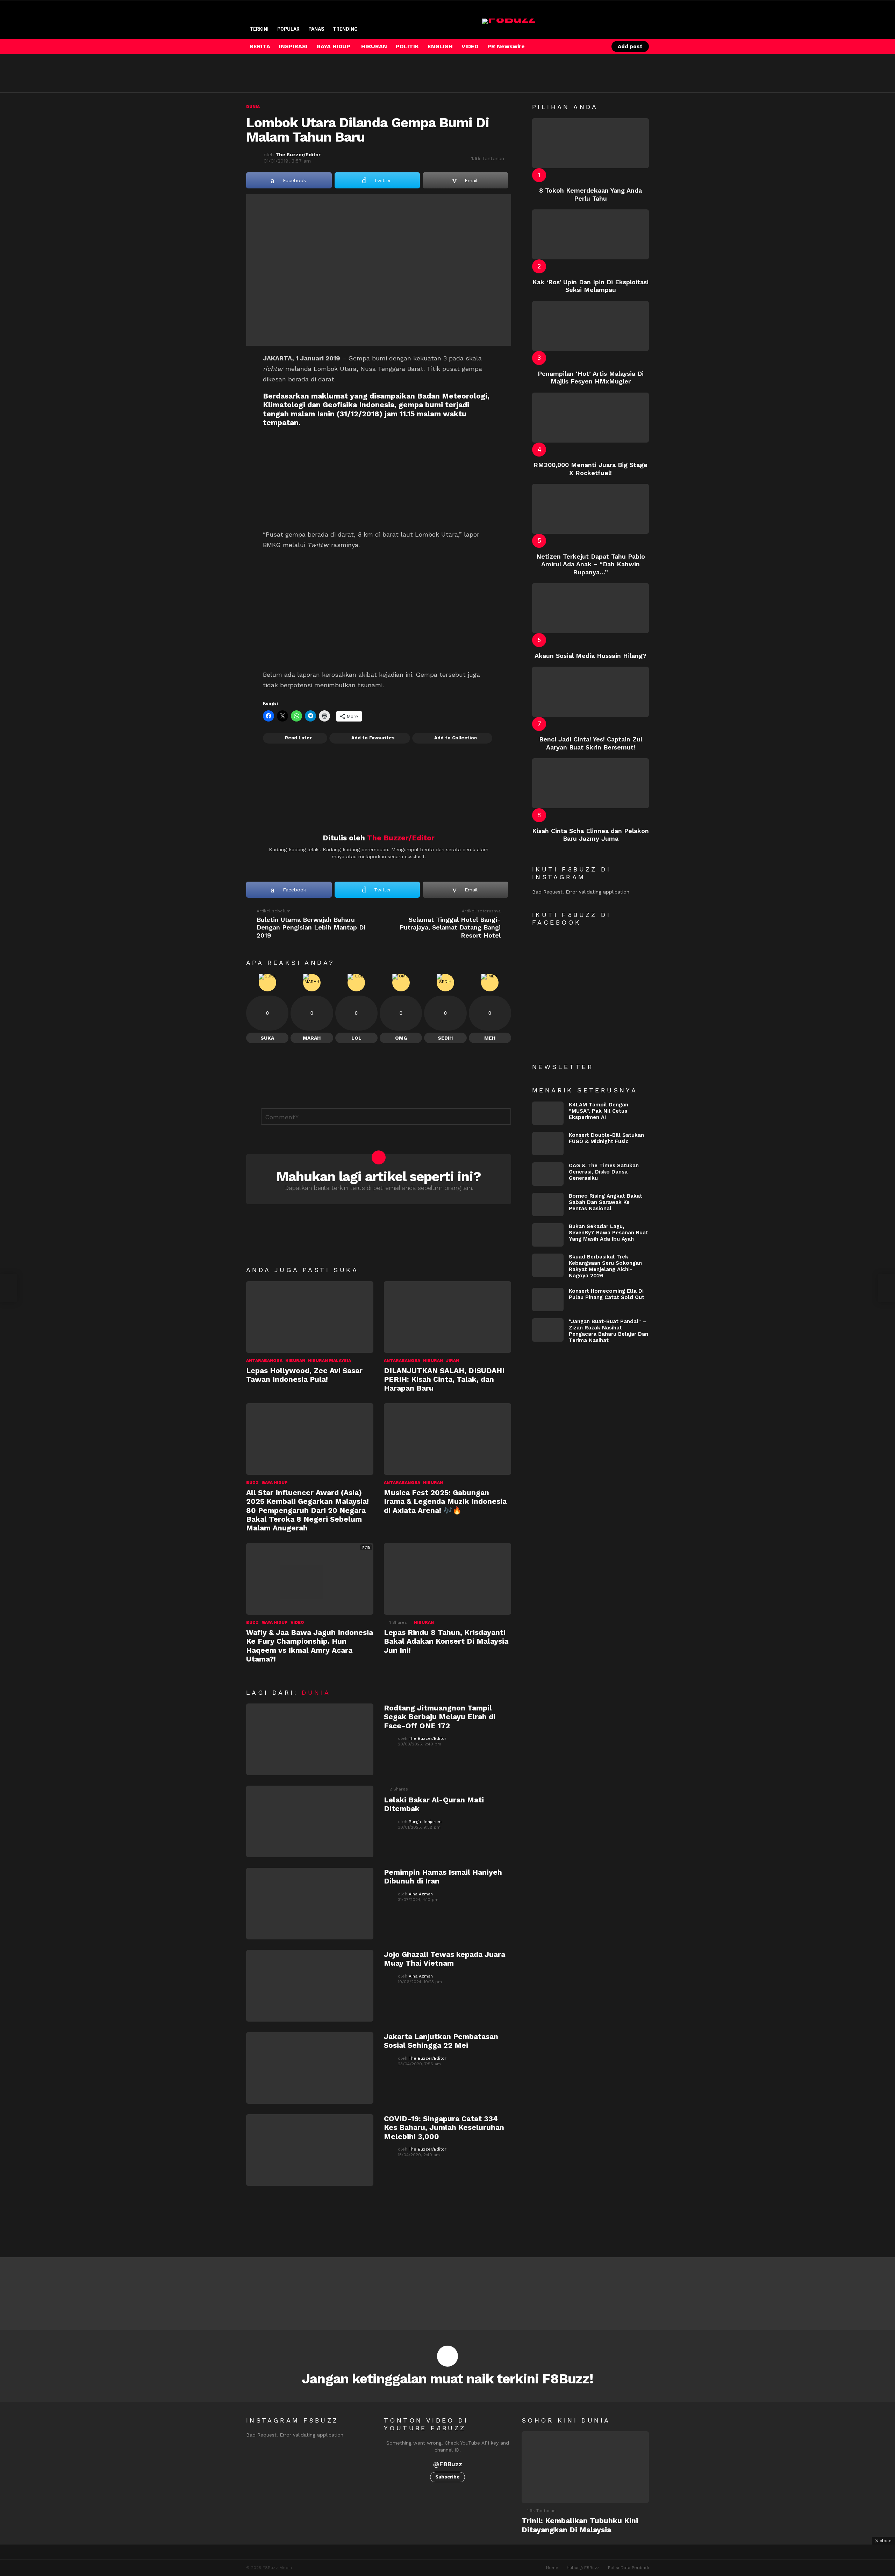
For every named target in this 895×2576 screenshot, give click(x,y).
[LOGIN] (597, 46)
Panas (316, 29)
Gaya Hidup (275, 1483)
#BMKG (364, 495)
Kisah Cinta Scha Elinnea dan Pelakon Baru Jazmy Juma (590, 835)
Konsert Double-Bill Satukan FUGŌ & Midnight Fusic (606, 1138)
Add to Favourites (373, 738)
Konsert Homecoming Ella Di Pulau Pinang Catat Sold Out (607, 1294)
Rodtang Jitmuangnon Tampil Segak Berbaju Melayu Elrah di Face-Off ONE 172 (440, 1717)
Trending (345, 29)
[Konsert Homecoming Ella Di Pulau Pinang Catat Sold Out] (548, 1300)
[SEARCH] (585, 46)
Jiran (452, 1361)
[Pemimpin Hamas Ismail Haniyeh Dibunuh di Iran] (310, 1904)
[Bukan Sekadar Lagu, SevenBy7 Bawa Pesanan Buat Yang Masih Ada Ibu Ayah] (548, 1235)
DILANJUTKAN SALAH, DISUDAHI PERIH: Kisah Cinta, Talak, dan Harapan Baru (444, 1379)
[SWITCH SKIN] (573, 46)
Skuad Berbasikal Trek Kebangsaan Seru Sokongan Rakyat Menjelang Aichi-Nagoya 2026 (605, 1266)
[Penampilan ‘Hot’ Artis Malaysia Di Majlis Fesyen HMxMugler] (590, 326)
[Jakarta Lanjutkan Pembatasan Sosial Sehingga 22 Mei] (310, 2068)
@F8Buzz (448, 2464)
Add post (630, 46)
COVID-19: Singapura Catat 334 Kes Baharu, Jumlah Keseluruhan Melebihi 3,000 (444, 2127)
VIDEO (470, 46)
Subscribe (447, 2477)
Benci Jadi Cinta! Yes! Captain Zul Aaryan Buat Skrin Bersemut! (591, 743)
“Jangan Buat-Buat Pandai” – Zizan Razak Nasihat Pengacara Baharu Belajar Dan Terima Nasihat (608, 1331)
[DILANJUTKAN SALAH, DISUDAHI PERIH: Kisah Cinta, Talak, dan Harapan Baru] (447, 1317)
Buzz (252, 1483)
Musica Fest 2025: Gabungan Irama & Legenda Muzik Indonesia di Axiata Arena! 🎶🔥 (445, 1501)
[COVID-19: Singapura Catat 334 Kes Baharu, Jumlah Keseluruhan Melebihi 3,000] (310, 2150)
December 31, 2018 (435, 513)
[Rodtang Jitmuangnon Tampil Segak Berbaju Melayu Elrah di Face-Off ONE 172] (310, 1739)
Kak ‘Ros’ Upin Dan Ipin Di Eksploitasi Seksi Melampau (590, 286)
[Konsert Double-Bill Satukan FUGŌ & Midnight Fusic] (548, 1144)
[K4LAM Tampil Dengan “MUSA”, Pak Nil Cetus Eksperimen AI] (548, 1113)
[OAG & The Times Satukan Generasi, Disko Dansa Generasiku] (548, 1174)
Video (297, 1622)
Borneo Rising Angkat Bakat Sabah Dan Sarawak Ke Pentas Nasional (606, 1202)
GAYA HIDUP (333, 46)
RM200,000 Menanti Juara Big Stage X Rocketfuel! (590, 469)
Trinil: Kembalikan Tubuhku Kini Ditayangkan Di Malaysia (580, 2525)
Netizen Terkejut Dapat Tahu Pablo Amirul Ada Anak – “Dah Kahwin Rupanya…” (591, 564)
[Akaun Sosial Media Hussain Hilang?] (590, 608)
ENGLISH (440, 46)
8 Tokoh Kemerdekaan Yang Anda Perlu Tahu (590, 194)
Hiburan (295, 1361)
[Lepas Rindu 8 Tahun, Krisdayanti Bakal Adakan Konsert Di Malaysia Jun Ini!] (447, 1579)
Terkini (259, 29)
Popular (288, 29)
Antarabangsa (264, 1361)
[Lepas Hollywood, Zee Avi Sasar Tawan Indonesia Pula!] (310, 1317)
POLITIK (407, 46)
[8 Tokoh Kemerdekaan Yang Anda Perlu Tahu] (590, 143)
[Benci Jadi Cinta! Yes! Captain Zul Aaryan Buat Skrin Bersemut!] (590, 692)
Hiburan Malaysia (330, 1361)
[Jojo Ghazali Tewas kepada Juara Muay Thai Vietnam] (310, 1986)
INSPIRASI (293, 46)
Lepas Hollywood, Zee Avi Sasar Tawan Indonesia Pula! (304, 1375)
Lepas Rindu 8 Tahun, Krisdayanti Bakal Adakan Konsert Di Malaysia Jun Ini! (446, 1641)
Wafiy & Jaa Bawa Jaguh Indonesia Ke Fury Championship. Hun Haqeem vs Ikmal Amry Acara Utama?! (310, 1646)
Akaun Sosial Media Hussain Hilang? (590, 656)
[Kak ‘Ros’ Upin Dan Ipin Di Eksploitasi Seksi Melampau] (590, 234)
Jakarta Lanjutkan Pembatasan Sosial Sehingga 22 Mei (441, 2041)
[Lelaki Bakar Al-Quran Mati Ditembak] (310, 1821)
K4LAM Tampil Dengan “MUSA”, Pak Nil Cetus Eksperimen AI (599, 1111)
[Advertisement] (373, 73)
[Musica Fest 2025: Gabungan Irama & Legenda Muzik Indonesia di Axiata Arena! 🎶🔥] (447, 1439)
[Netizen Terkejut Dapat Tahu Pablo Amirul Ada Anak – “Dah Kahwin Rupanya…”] (590, 509)
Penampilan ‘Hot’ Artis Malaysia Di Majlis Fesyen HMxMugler (591, 378)
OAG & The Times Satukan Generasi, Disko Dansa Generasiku (604, 1172)
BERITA (260, 46)
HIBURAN (374, 46)
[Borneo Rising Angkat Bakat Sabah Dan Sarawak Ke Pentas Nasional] (548, 1204)
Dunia (316, 1692)
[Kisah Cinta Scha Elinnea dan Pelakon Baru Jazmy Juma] (590, 783)
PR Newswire (506, 46)
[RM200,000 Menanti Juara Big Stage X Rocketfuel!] (590, 418)
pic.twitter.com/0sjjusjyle (433, 495)
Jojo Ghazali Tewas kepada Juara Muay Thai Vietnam (445, 1959)
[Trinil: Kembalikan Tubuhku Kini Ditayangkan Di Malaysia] (585, 2467)
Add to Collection (456, 738)
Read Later (298, 738)
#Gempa (295, 464)
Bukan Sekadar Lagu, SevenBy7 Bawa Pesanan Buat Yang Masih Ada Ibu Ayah (608, 1233)
